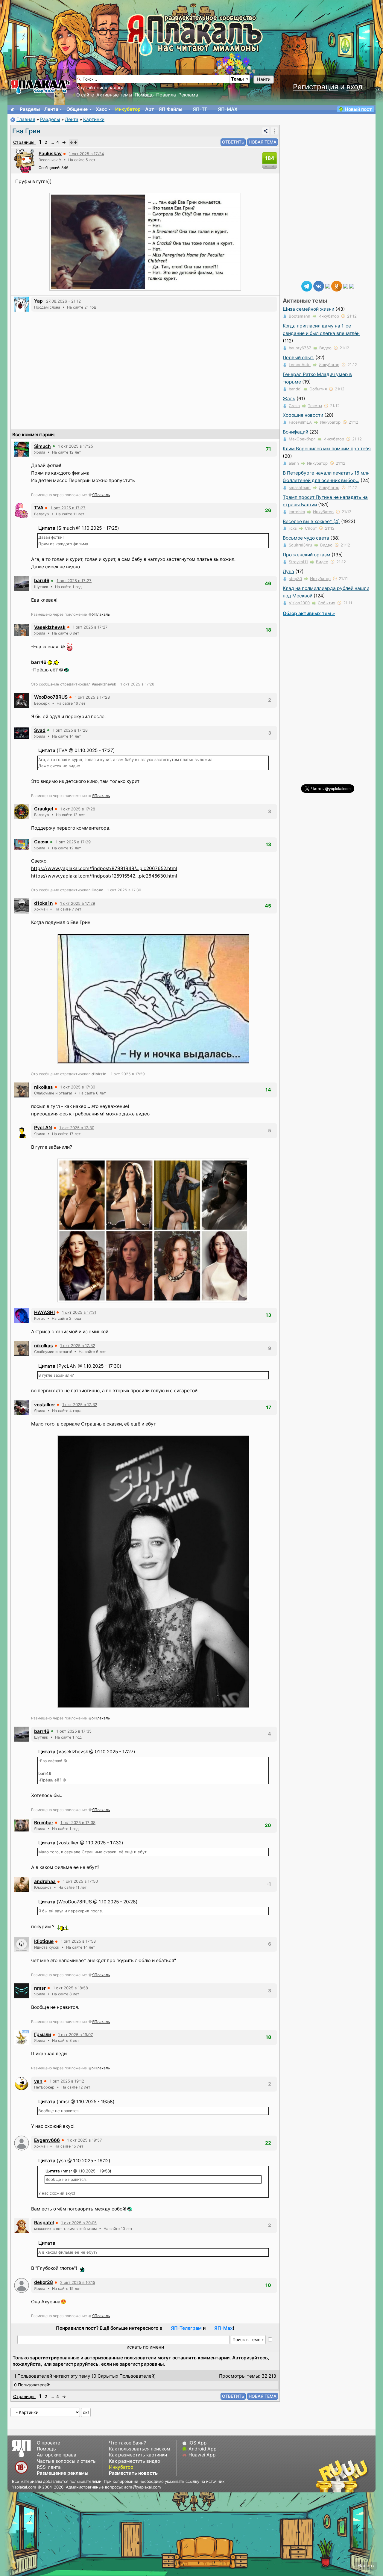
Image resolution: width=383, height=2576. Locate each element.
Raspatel (44, 2223)
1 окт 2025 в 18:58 (70, 1988)
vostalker (45, 1405)
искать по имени (145, 2347)
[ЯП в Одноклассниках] (337, 286)
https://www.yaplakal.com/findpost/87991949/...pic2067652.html (104, 868)
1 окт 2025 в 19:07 (76, 2035)
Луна (288, 571)
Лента (51, 109)
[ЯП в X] (346, 286)
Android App (203, 2449)
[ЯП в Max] (352, 286)
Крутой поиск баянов (100, 88)
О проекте (48, 2443)
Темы (237, 79)
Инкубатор (128, 109)
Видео (325, 348)
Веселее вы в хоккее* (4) (311, 521)
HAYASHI (44, 1312)
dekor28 (44, 2282)
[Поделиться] (266, 131)
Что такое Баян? (127, 2443)
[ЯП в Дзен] (328, 286)
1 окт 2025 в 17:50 (80, 1881)
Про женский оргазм (307, 555)
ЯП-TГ (200, 109)
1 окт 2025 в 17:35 (74, 1731)
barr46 (42, 580)
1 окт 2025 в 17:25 (76, 446)
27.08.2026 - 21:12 (63, 301)
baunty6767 (300, 348)
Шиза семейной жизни (308, 309)
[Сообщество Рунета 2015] (343, 2476)
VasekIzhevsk (50, 627)
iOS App (198, 2443)
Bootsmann (300, 316)
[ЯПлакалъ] (40, 86)
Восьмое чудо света (306, 538)
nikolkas (44, 1087)
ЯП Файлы (170, 109)
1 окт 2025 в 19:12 (67, 2081)
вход (355, 87)
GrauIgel (44, 809)
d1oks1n (44, 903)
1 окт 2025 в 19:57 (85, 2140)
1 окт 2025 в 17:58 (78, 1941)
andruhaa (45, 1881)
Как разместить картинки (138, 2455)
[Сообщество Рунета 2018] (325, 2476)
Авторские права (57, 2455)
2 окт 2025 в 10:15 (78, 2282)
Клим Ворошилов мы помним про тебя (327, 449)
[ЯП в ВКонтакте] (319, 286)
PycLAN (43, 1128)
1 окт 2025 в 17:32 (78, 1346)
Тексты (315, 406)
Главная (26, 119)
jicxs (293, 528)
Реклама (188, 95)
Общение (77, 109)
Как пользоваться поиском (140, 2449)
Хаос (101, 109)
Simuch (42, 446)
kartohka (297, 512)
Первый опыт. (298, 358)
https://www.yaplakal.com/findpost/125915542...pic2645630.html (104, 876)
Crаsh (294, 406)
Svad (40, 730)
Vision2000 (299, 603)
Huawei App (202, 2455)
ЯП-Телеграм (186, 2328)
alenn (294, 463)
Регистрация (316, 87)
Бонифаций (295, 432)
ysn (38, 2081)
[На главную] (13, 109)
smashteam (300, 487)
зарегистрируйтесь (76, 2364)
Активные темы (114, 95)
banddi (295, 389)
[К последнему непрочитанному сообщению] (74, 142)
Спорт (311, 528)
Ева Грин (26, 131)
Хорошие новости (303, 415)
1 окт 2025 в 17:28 (92, 697)
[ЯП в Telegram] (307, 286)
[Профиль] (25, 160)
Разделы (30, 109)
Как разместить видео (134, 2461)
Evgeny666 (47, 2140)
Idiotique (44, 1941)
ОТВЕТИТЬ (233, 142)
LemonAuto (300, 365)
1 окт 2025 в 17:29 (73, 842)
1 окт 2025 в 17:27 (68, 508)
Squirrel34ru (300, 545)
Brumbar (44, 1823)
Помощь (144, 95)
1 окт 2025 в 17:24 (86, 154)
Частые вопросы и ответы (67, 2461)
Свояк (41, 842)
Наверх (366, 2566)
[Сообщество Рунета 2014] (361, 2476)
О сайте (85, 95)
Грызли (42, 2034)
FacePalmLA (300, 422)
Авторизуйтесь (250, 2358)
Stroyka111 (298, 562)
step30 (295, 579)
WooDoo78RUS (51, 697)
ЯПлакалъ (101, 495)
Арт (150, 109)
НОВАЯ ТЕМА (263, 142)
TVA (39, 508)
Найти (264, 79)
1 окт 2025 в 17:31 (79, 1312)
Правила (166, 95)
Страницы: (24, 142)
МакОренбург (302, 439)
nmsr (40, 1988)
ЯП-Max (224, 2328)
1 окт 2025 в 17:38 (78, 1822)
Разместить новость (133, 2473)
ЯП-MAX (228, 109)
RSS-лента (49, 2467)
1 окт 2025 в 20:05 (79, 2223)
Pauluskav (50, 154)
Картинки (94, 119)
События (318, 389)
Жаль (289, 399)
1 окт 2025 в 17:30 (78, 1087)
